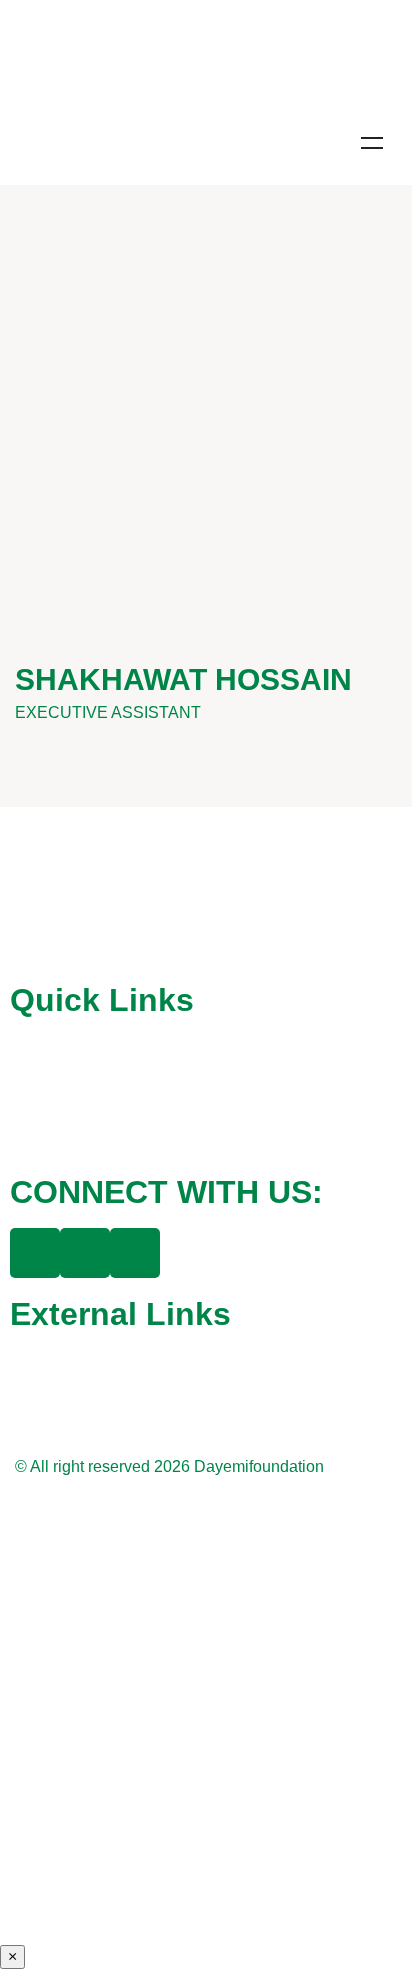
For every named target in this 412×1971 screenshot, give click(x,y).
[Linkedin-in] (135, 1253)
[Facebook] (35, 1253)
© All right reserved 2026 (104, 1466)
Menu (372, 143)
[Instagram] (85, 1253)
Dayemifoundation (259, 1466)
